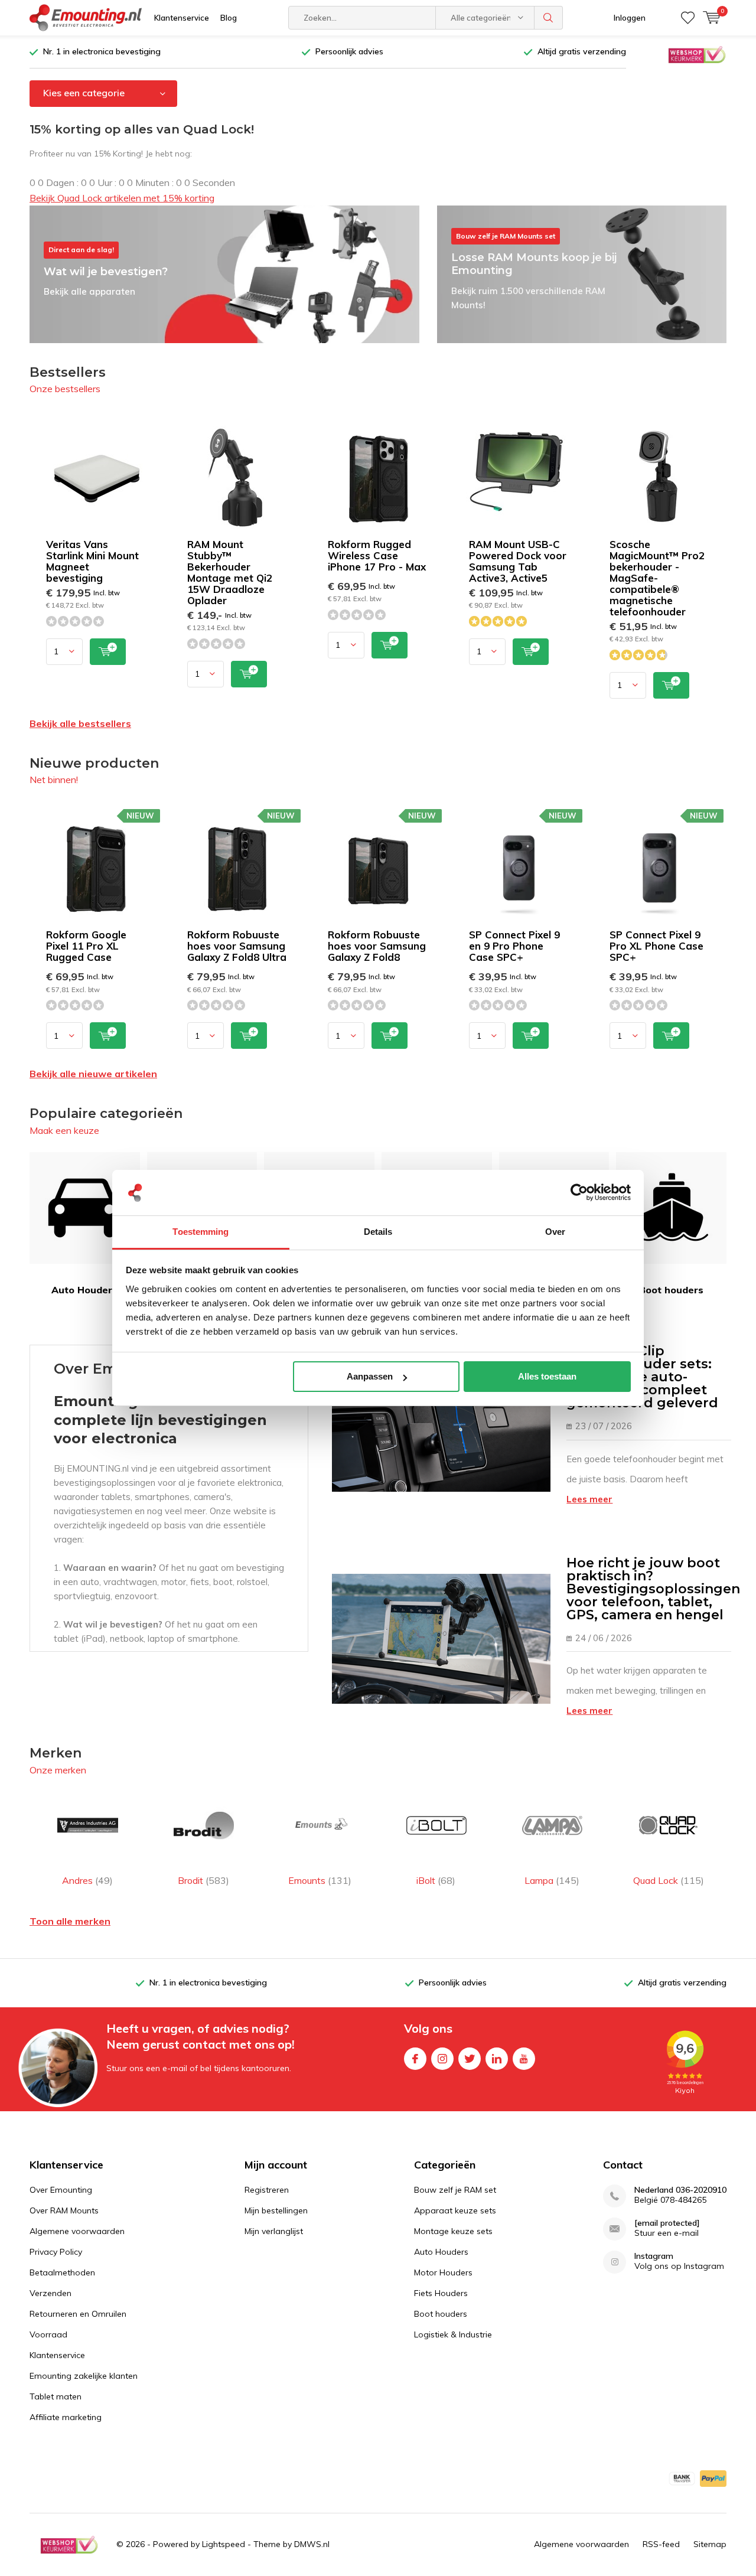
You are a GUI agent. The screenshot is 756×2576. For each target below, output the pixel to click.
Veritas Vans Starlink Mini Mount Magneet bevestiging (92, 561)
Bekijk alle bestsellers (80, 723)
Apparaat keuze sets (455, 2210)
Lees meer (589, 1499)
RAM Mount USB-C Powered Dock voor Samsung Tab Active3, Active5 (518, 561)
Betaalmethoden (62, 2272)
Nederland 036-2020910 (680, 2190)
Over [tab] (555, 1232)
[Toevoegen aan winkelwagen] (108, 652)
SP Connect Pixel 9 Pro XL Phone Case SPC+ (656, 946)
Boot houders (671, 1290)
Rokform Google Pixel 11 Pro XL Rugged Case (86, 946)
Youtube (524, 2059)
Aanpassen (370, 1376)
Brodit (203, 1880)
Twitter (470, 2059)
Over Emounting (61, 2190)
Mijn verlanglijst (274, 2231)
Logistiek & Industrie (453, 2334)
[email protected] (667, 2223)
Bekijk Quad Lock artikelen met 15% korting (122, 198)
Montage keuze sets (453, 2231)
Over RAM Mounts (64, 2210)
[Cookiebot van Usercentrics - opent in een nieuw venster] (579, 1193)
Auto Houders (84, 1290)
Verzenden (50, 2293)
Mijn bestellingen (276, 2210)
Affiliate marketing (66, 2417)
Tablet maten (56, 2396)
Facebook (415, 2059)
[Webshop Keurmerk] (697, 54)
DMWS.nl (312, 2544)
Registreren (267, 2190)
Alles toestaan (547, 1376)
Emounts (320, 1880)
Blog (229, 18)
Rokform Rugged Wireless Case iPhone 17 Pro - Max (377, 555)
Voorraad (48, 2334)
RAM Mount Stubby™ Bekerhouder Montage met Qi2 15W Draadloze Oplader (230, 572)
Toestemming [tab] (201, 1232)
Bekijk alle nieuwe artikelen (93, 1074)
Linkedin (497, 2059)
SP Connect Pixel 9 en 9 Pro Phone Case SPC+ (514, 946)
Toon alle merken (70, 1921)
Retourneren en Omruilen (78, 2314)
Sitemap (710, 2544)
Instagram (442, 2059)
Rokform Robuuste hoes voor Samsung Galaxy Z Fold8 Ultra (237, 946)
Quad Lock (669, 1880)
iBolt (436, 1880)
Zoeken (549, 18)
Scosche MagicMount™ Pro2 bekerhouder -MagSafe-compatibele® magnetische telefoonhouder (657, 578)
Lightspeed (224, 2544)
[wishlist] (688, 18)
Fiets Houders (441, 2293)
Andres (87, 1880)
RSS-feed (661, 2544)
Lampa (552, 1880)
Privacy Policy (56, 2252)
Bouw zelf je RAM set (455, 2190)
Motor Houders (443, 2272)
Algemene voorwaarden (77, 2231)
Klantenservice (182, 18)
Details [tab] (378, 1232)
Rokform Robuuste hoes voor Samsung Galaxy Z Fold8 (377, 946)
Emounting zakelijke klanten (84, 2376)
